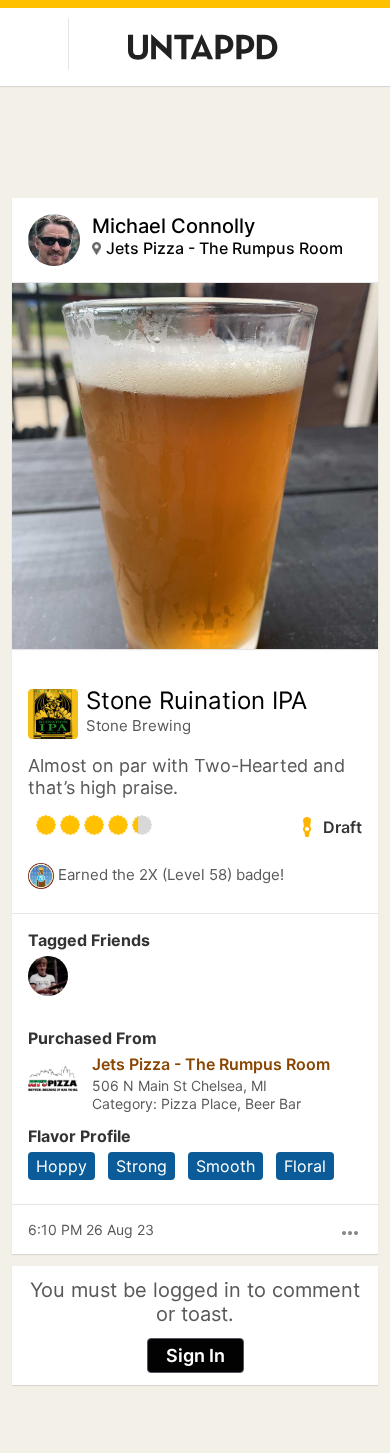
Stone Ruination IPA (196, 701)
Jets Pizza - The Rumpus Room (224, 248)
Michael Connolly (173, 226)
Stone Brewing (138, 725)
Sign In (195, 1355)
